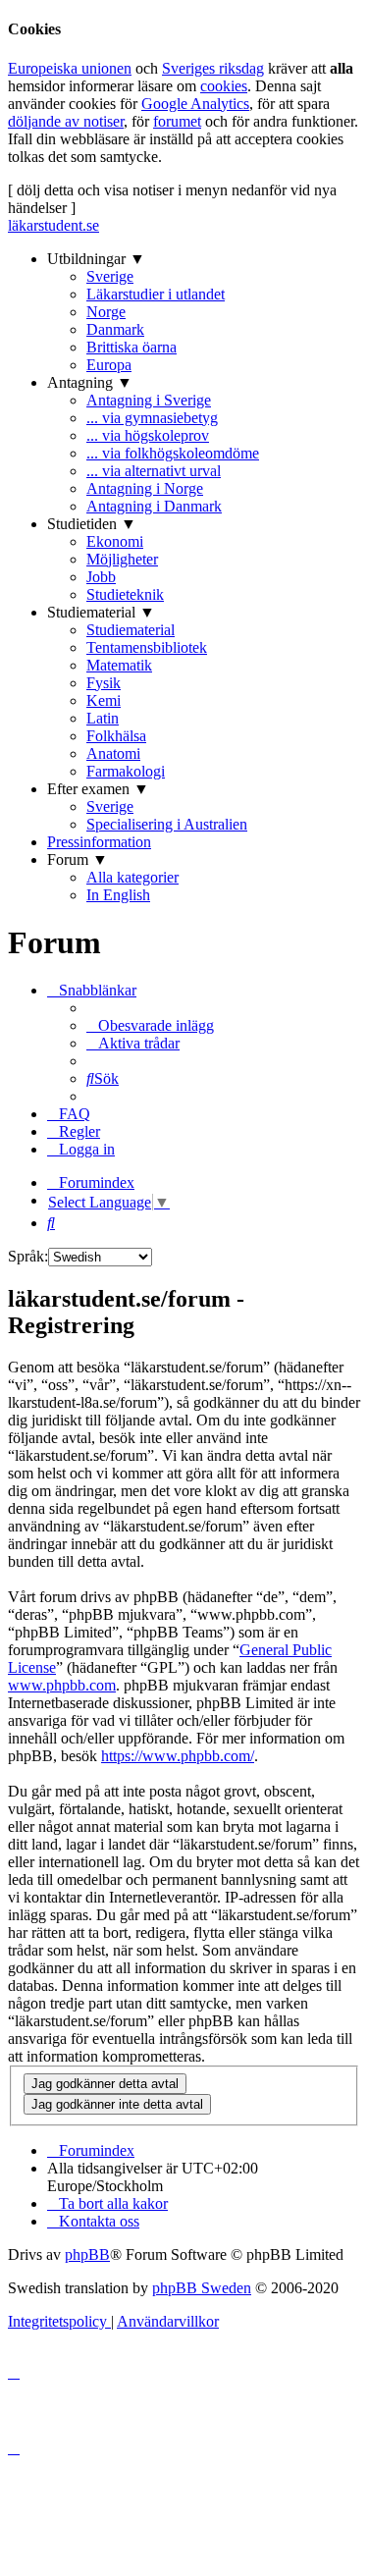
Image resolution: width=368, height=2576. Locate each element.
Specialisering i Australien (167, 824)
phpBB (87, 2254)
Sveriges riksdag (213, 68)
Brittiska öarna (131, 347)
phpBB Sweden (202, 2288)
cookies (224, 86)
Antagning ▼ (90, 382)
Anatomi (113, 753)
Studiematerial (131, 630)
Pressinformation (99, 842)
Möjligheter (122, 559)
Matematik (119, 665)
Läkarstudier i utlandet (156, 294)
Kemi (104, 700)
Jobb (101, 577)
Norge (106, 312)
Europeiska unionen (70, 68)
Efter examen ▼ (98, 789)
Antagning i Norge (145, 488)
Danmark (115, 329)
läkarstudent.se (53, 225)
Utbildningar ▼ (96, 259)
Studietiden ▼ (92, 524)
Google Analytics (195, 104)
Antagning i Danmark (154, 506)
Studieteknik (125, 594)
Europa (109, 365)
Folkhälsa (116, 736)
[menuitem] (150, 1025)
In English (118, 895)
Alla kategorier (132, 877)
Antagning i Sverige (149, 400)
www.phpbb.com (62, 1685)
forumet (177, 121)
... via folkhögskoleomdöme (173, 453)
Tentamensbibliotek (147, 647)
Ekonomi (115, 541)
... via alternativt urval (154, 471)
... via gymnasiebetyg (152, 418)
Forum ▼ (78, 859)
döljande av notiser (66, 121)
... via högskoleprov (148, 435)
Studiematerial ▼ (101, 612)
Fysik (104, 683)
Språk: (28, 1256)
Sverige (110, 276)
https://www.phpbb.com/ (178, 1756)
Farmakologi (126, 771)
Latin (103, 718)
